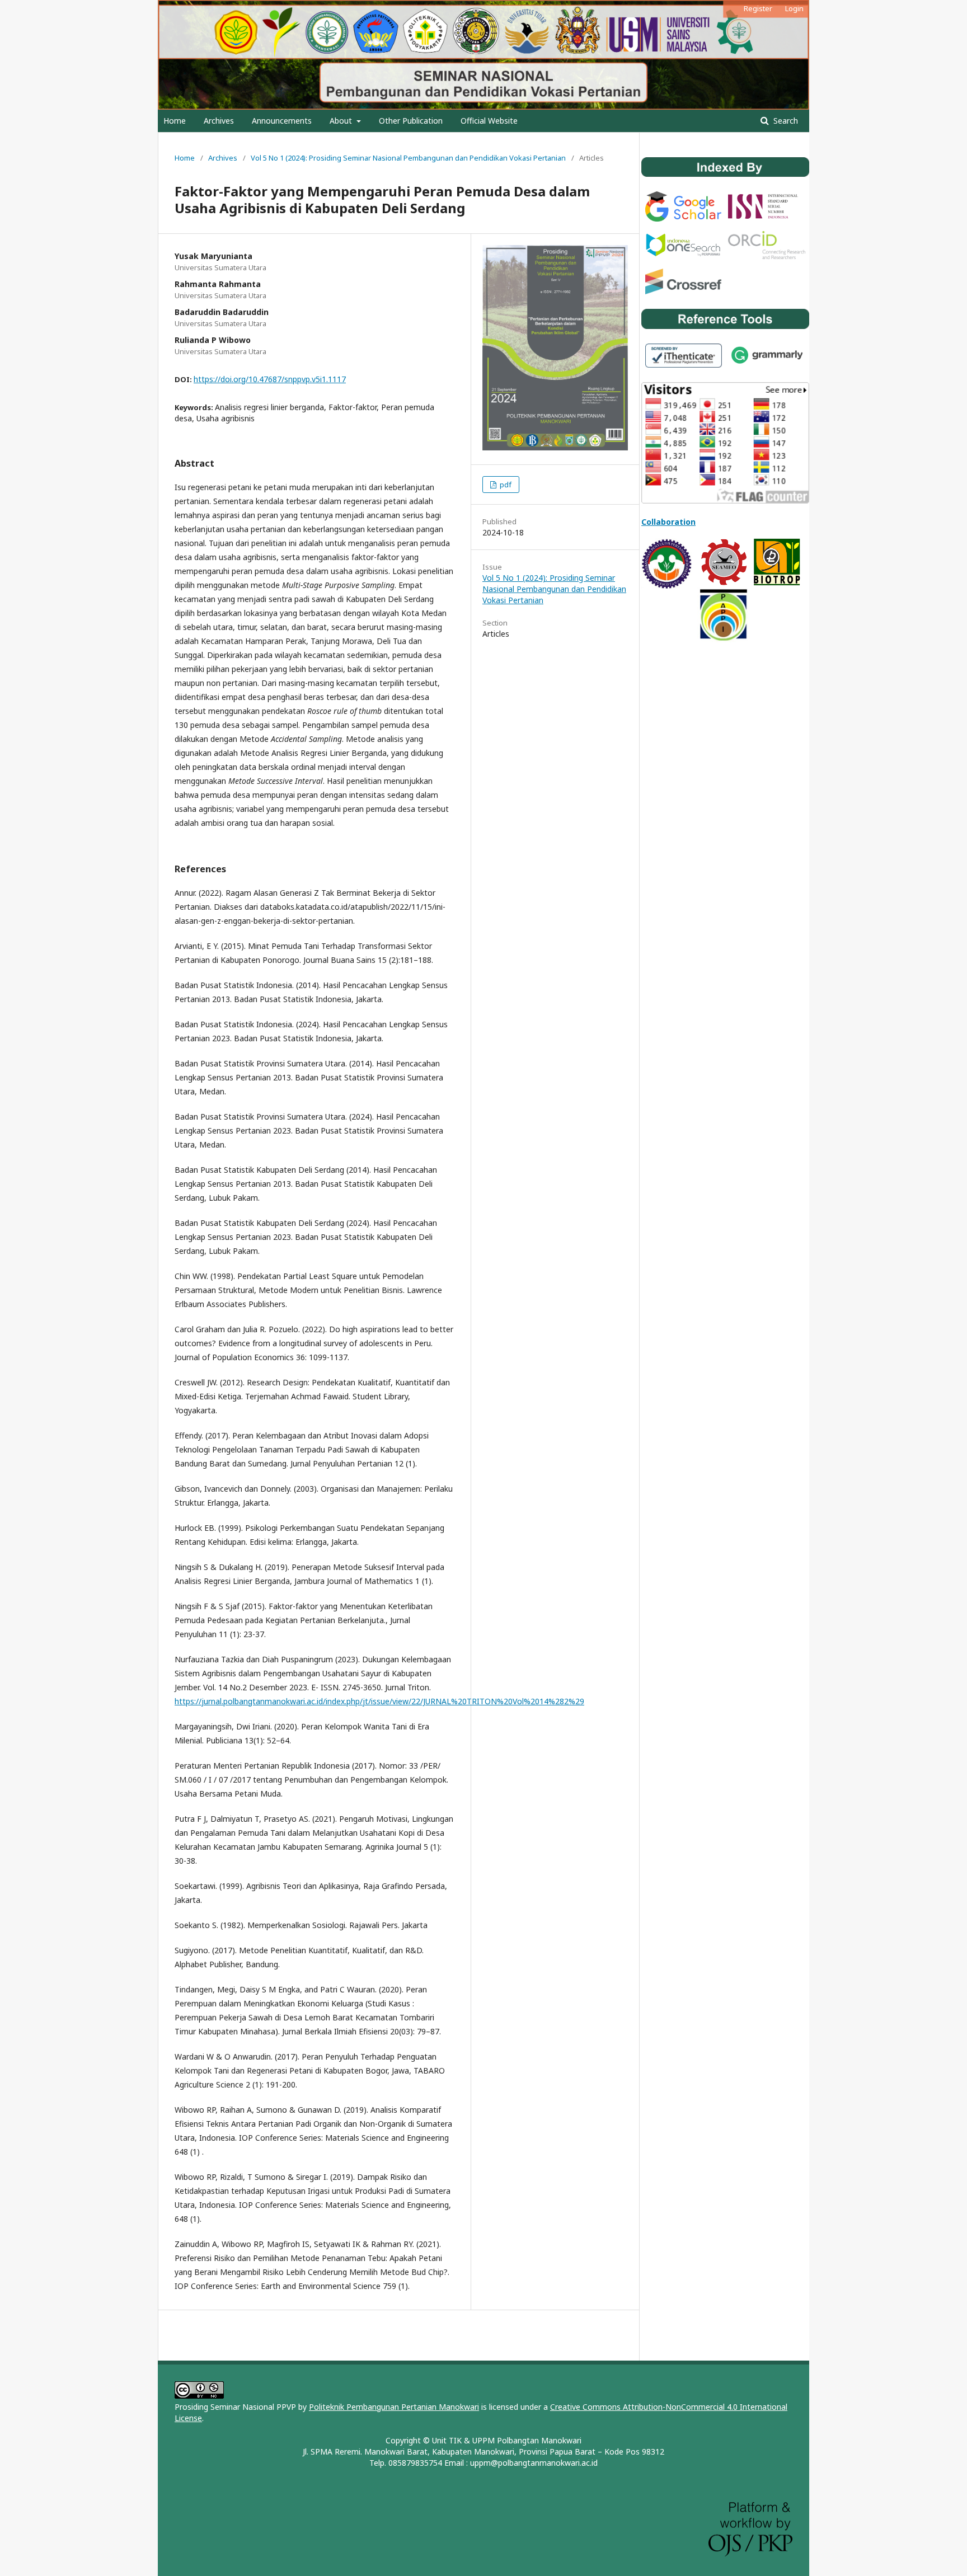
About (342, 121)
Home (175, 121)
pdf (505, 485)
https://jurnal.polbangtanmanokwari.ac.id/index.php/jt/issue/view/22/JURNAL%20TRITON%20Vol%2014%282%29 (379, 1701)
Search (785, 121)
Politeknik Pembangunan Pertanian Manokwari (394, 2407)
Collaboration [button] (668, 522)
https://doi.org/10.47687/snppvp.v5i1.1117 (270, 379)
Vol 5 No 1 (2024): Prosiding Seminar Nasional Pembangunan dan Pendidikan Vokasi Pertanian (408, 158)
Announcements (282, 121)
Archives (219, 121)
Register (758, 8)
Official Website (489, 121)
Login (794, 8)
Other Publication (411, 121)
